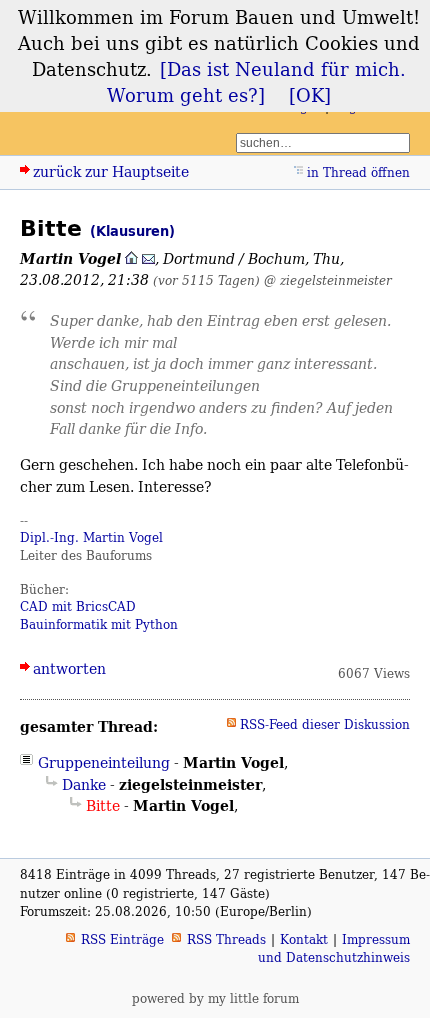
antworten (69, 668)
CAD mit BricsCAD (78, 606)
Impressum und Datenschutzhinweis (334, 948)
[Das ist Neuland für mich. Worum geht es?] (256, 82)
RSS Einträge (122, 939)
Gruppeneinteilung (104, 762)
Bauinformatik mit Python (99, 624)
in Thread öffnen (358, 172)
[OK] (310, 95)
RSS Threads (226, 939)
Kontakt (304, 939)
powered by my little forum (215, 998)
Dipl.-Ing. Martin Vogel (91, 537)
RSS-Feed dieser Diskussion (325, 724)
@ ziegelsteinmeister (328, 280)
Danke (84, 784)
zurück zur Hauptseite (111, 171)
